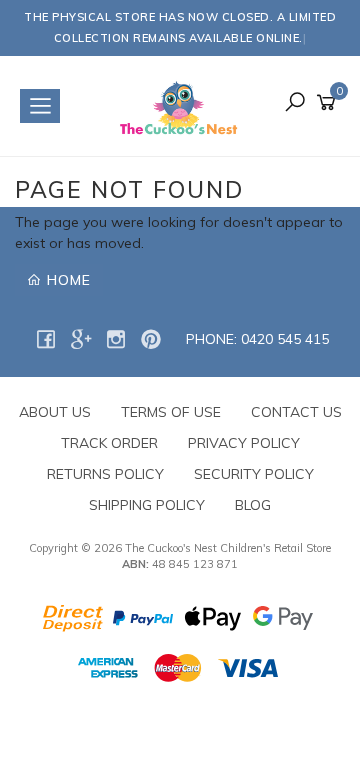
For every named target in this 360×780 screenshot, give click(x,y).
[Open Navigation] (40, 106)
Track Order (109, 443)
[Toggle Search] (295, 103)
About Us (55, 412)
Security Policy (254, 474)
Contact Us (296, 412)
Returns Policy (105, 474)
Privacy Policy (244, 443)
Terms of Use (171, 412)
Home (66, 280)
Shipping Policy (147, 505)
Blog (253, 505)
